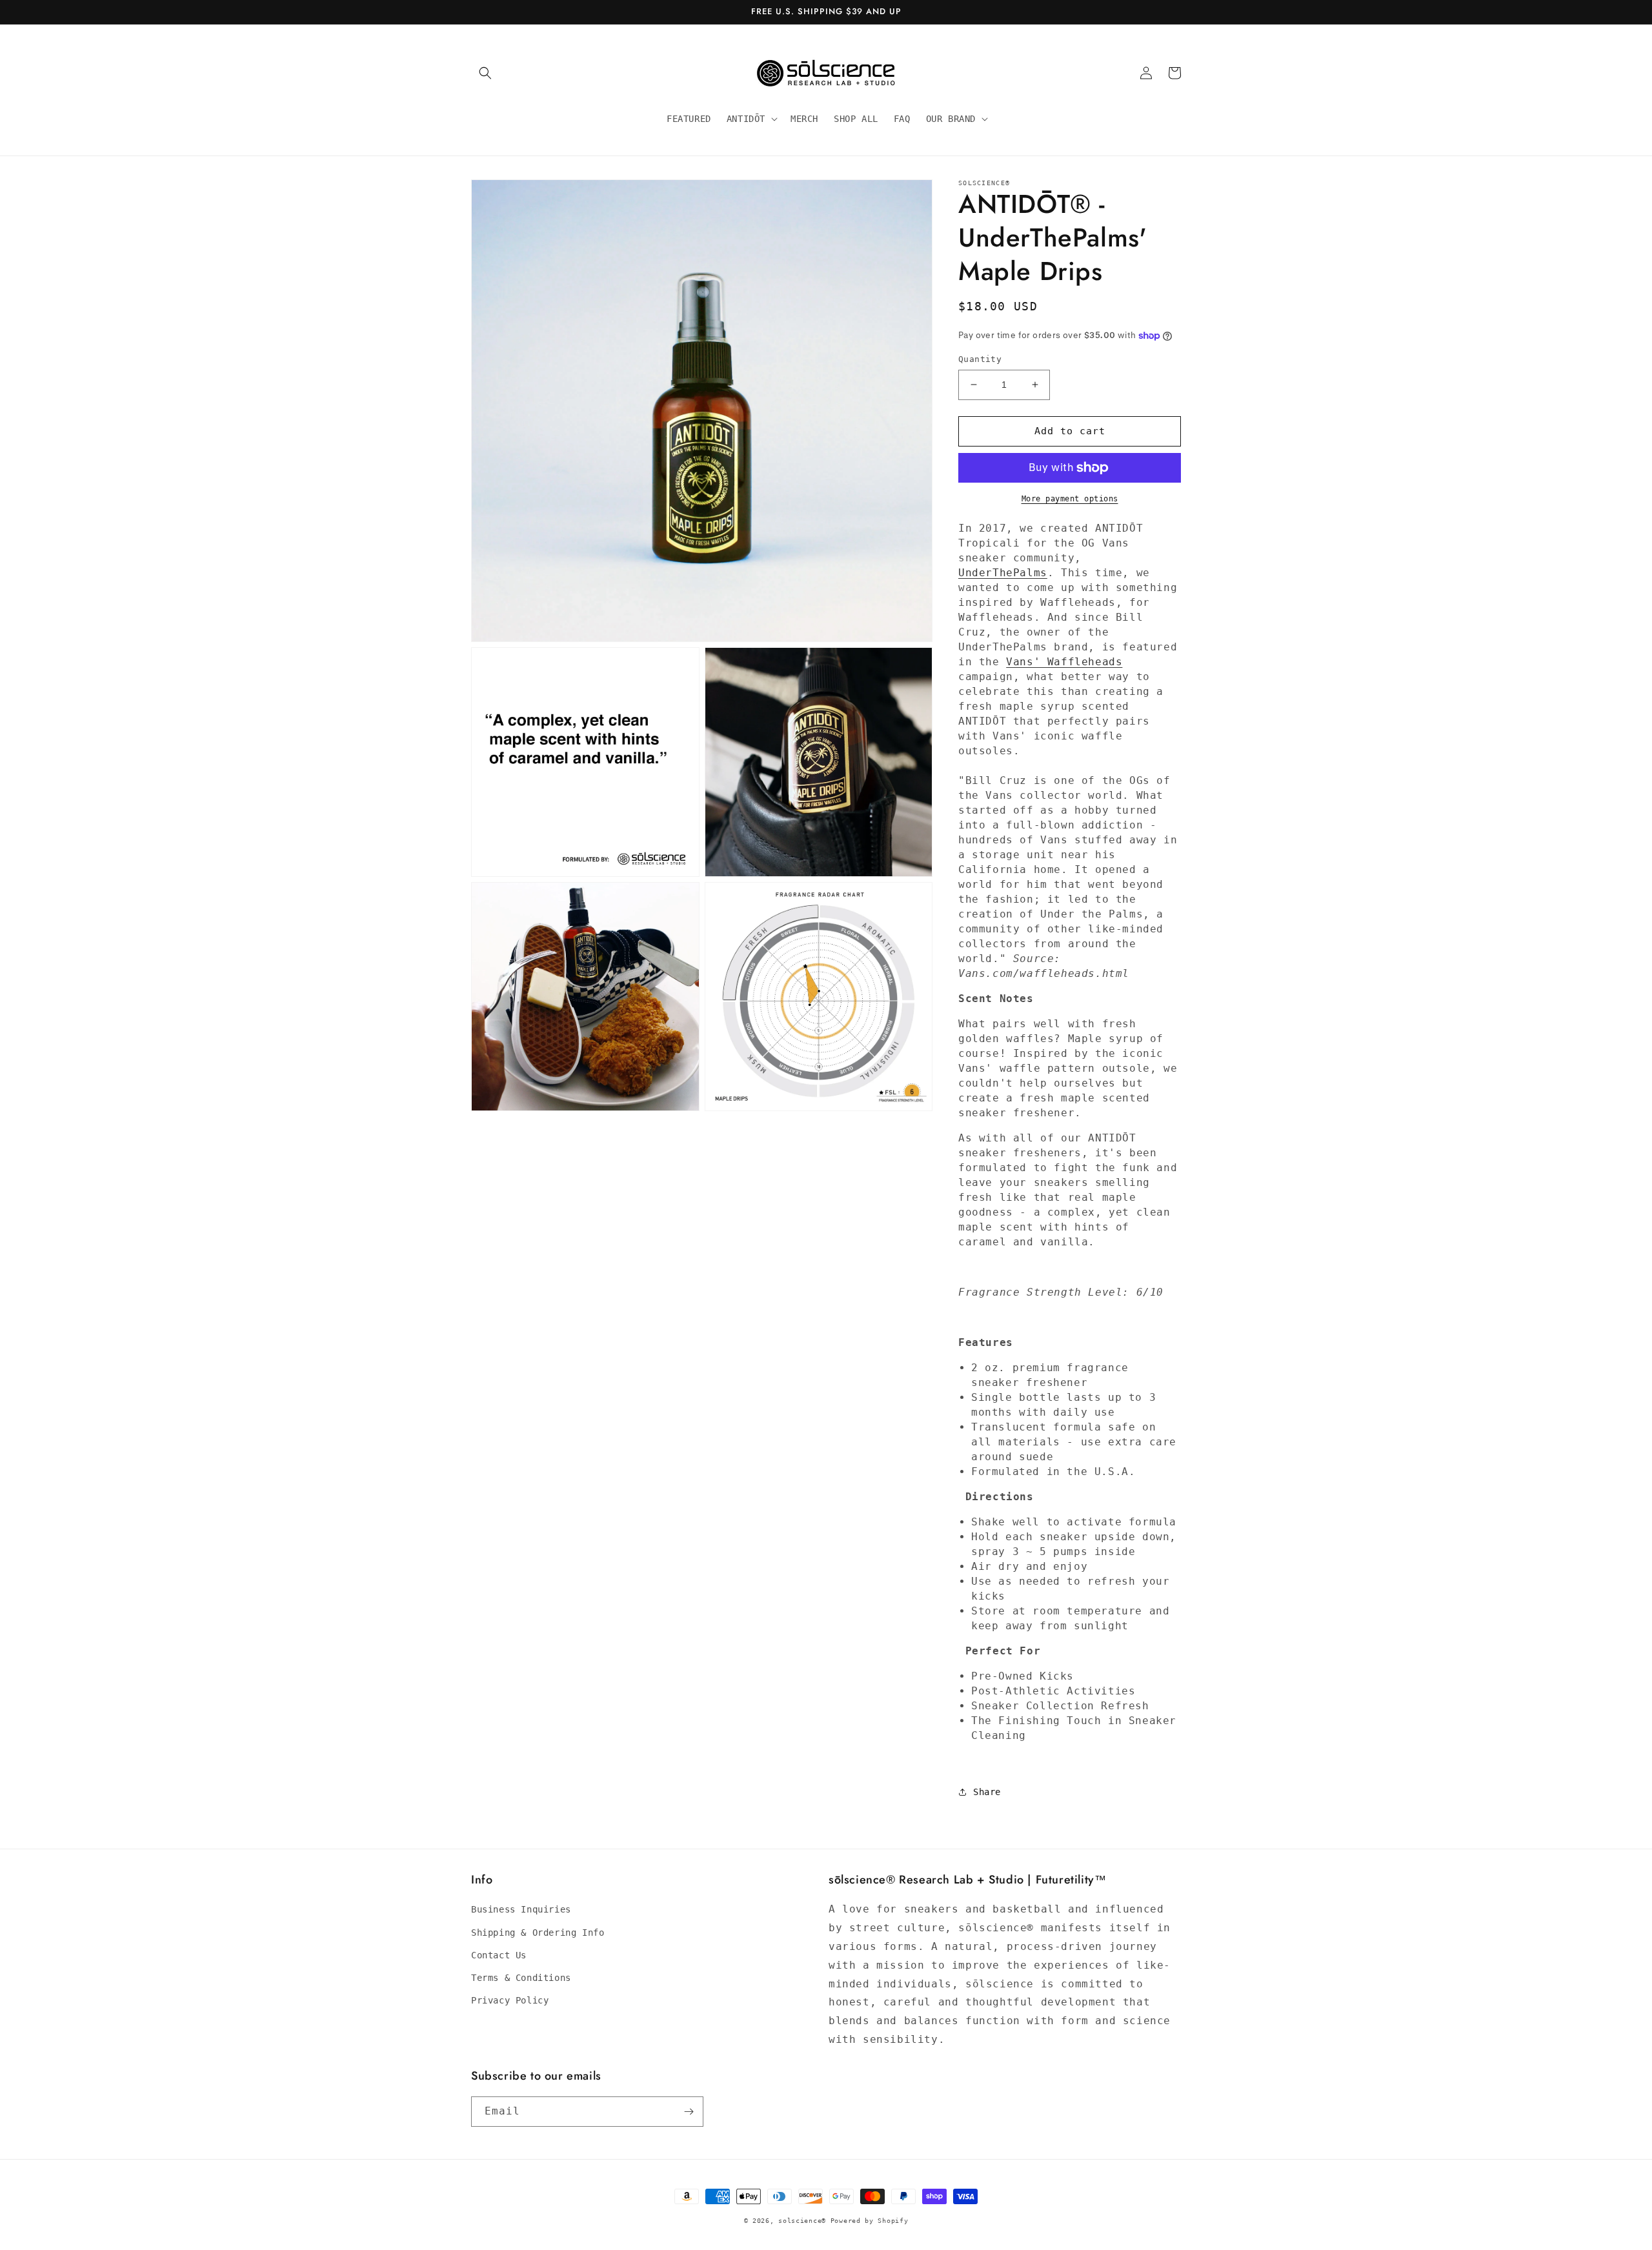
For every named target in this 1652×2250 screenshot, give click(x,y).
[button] (485, 73)
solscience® (804, 2221)
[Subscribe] (689, 2112)
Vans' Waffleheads (1064, 662)
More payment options (1070, 499)
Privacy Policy (510, 2000)
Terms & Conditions (521, 1978)
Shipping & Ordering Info (538, 1933)
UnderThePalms (1003, 573)
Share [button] (987, 1792)
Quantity (980, 359)
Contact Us (499, 1955)
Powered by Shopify (870, 2221)
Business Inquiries (521, 1909)
